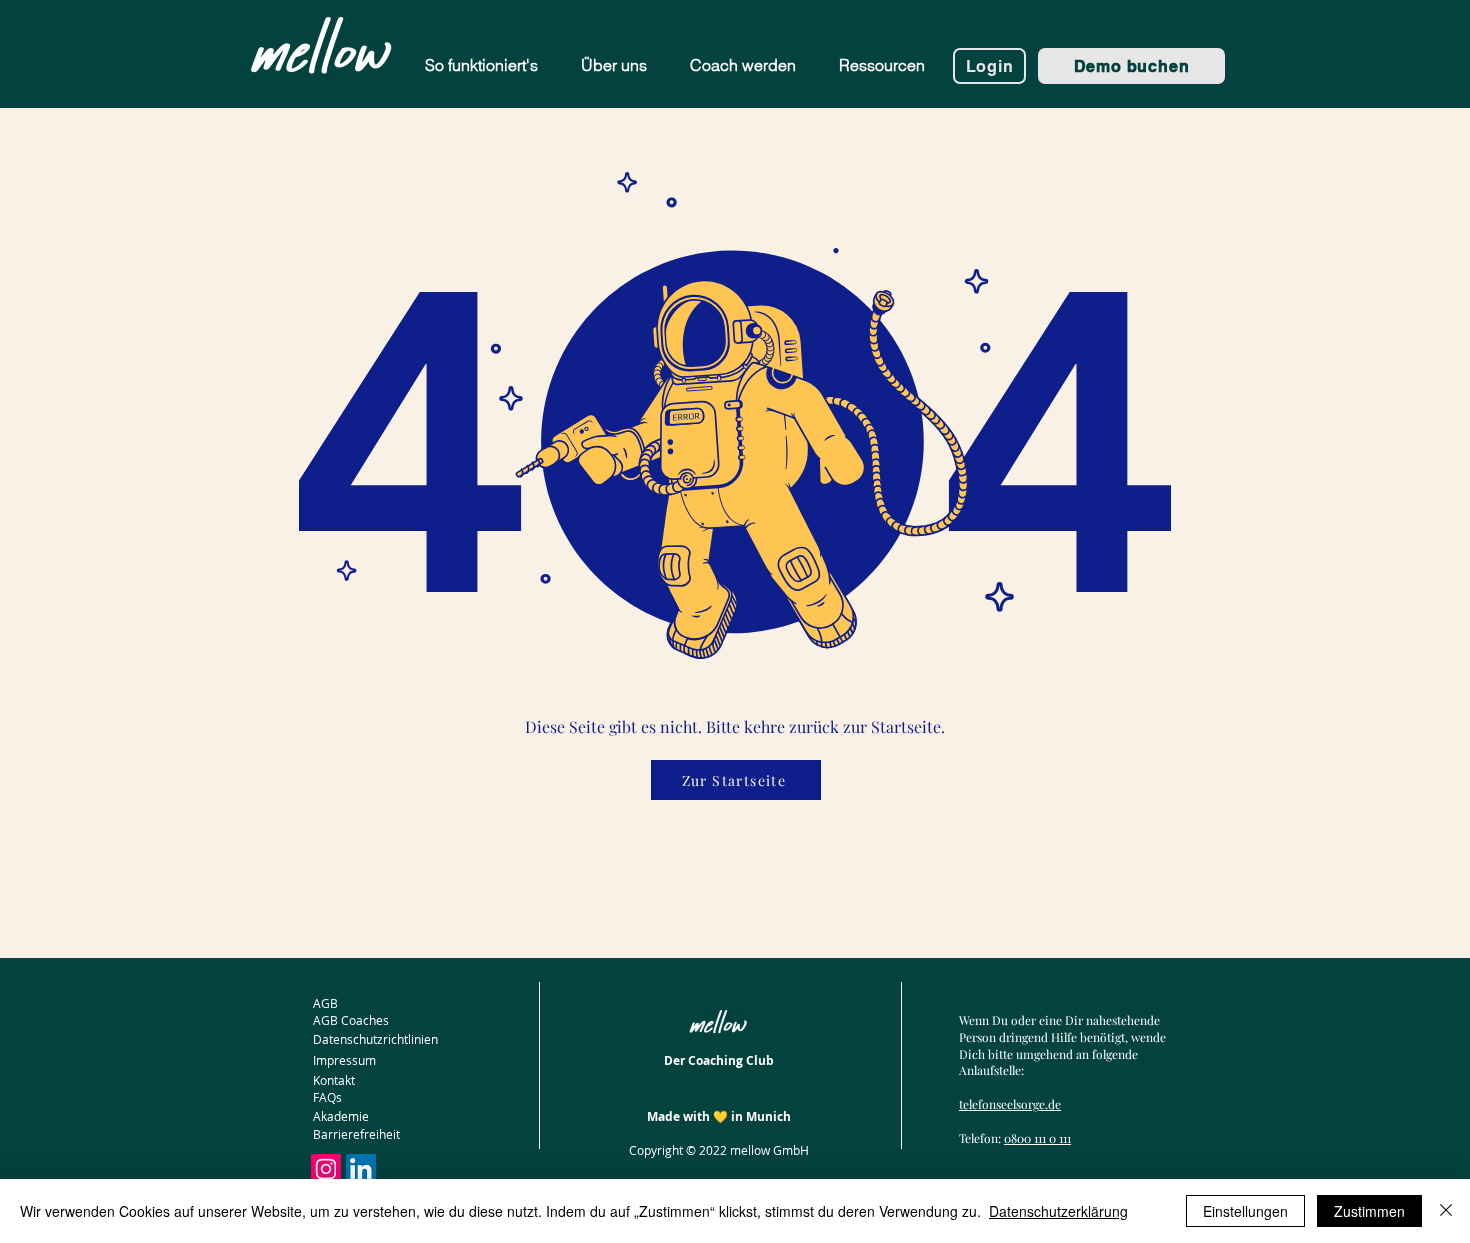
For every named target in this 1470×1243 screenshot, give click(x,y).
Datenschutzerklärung (1058, 1211)
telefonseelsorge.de (1010, 1104)
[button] (881, 65)
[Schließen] (1446, 1211)
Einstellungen (1245, 1211)
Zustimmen (1369, 1211)
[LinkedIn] (361, 1169)
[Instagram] (326, 1169)
